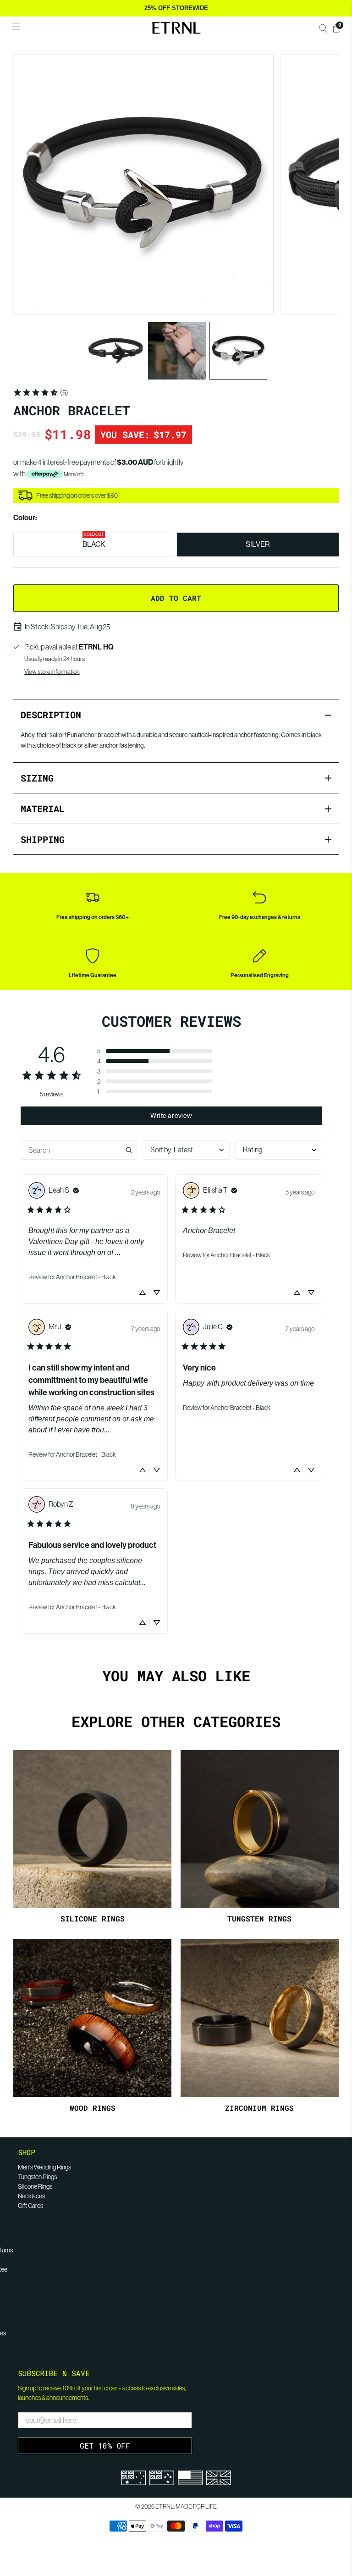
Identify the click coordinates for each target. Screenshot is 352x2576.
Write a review (171, 1116)
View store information (52, 672)
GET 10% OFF (105, 2446)
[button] (154, 1051)
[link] (41, 392)
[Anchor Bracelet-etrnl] (143, 185)
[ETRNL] (176, 28)
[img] (76, 1190)
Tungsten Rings (37, 2177)
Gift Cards (30, 2206)
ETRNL (165, 2507)
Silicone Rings (35, 2186)
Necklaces (31, 2196)
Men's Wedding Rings (44, 2167)
